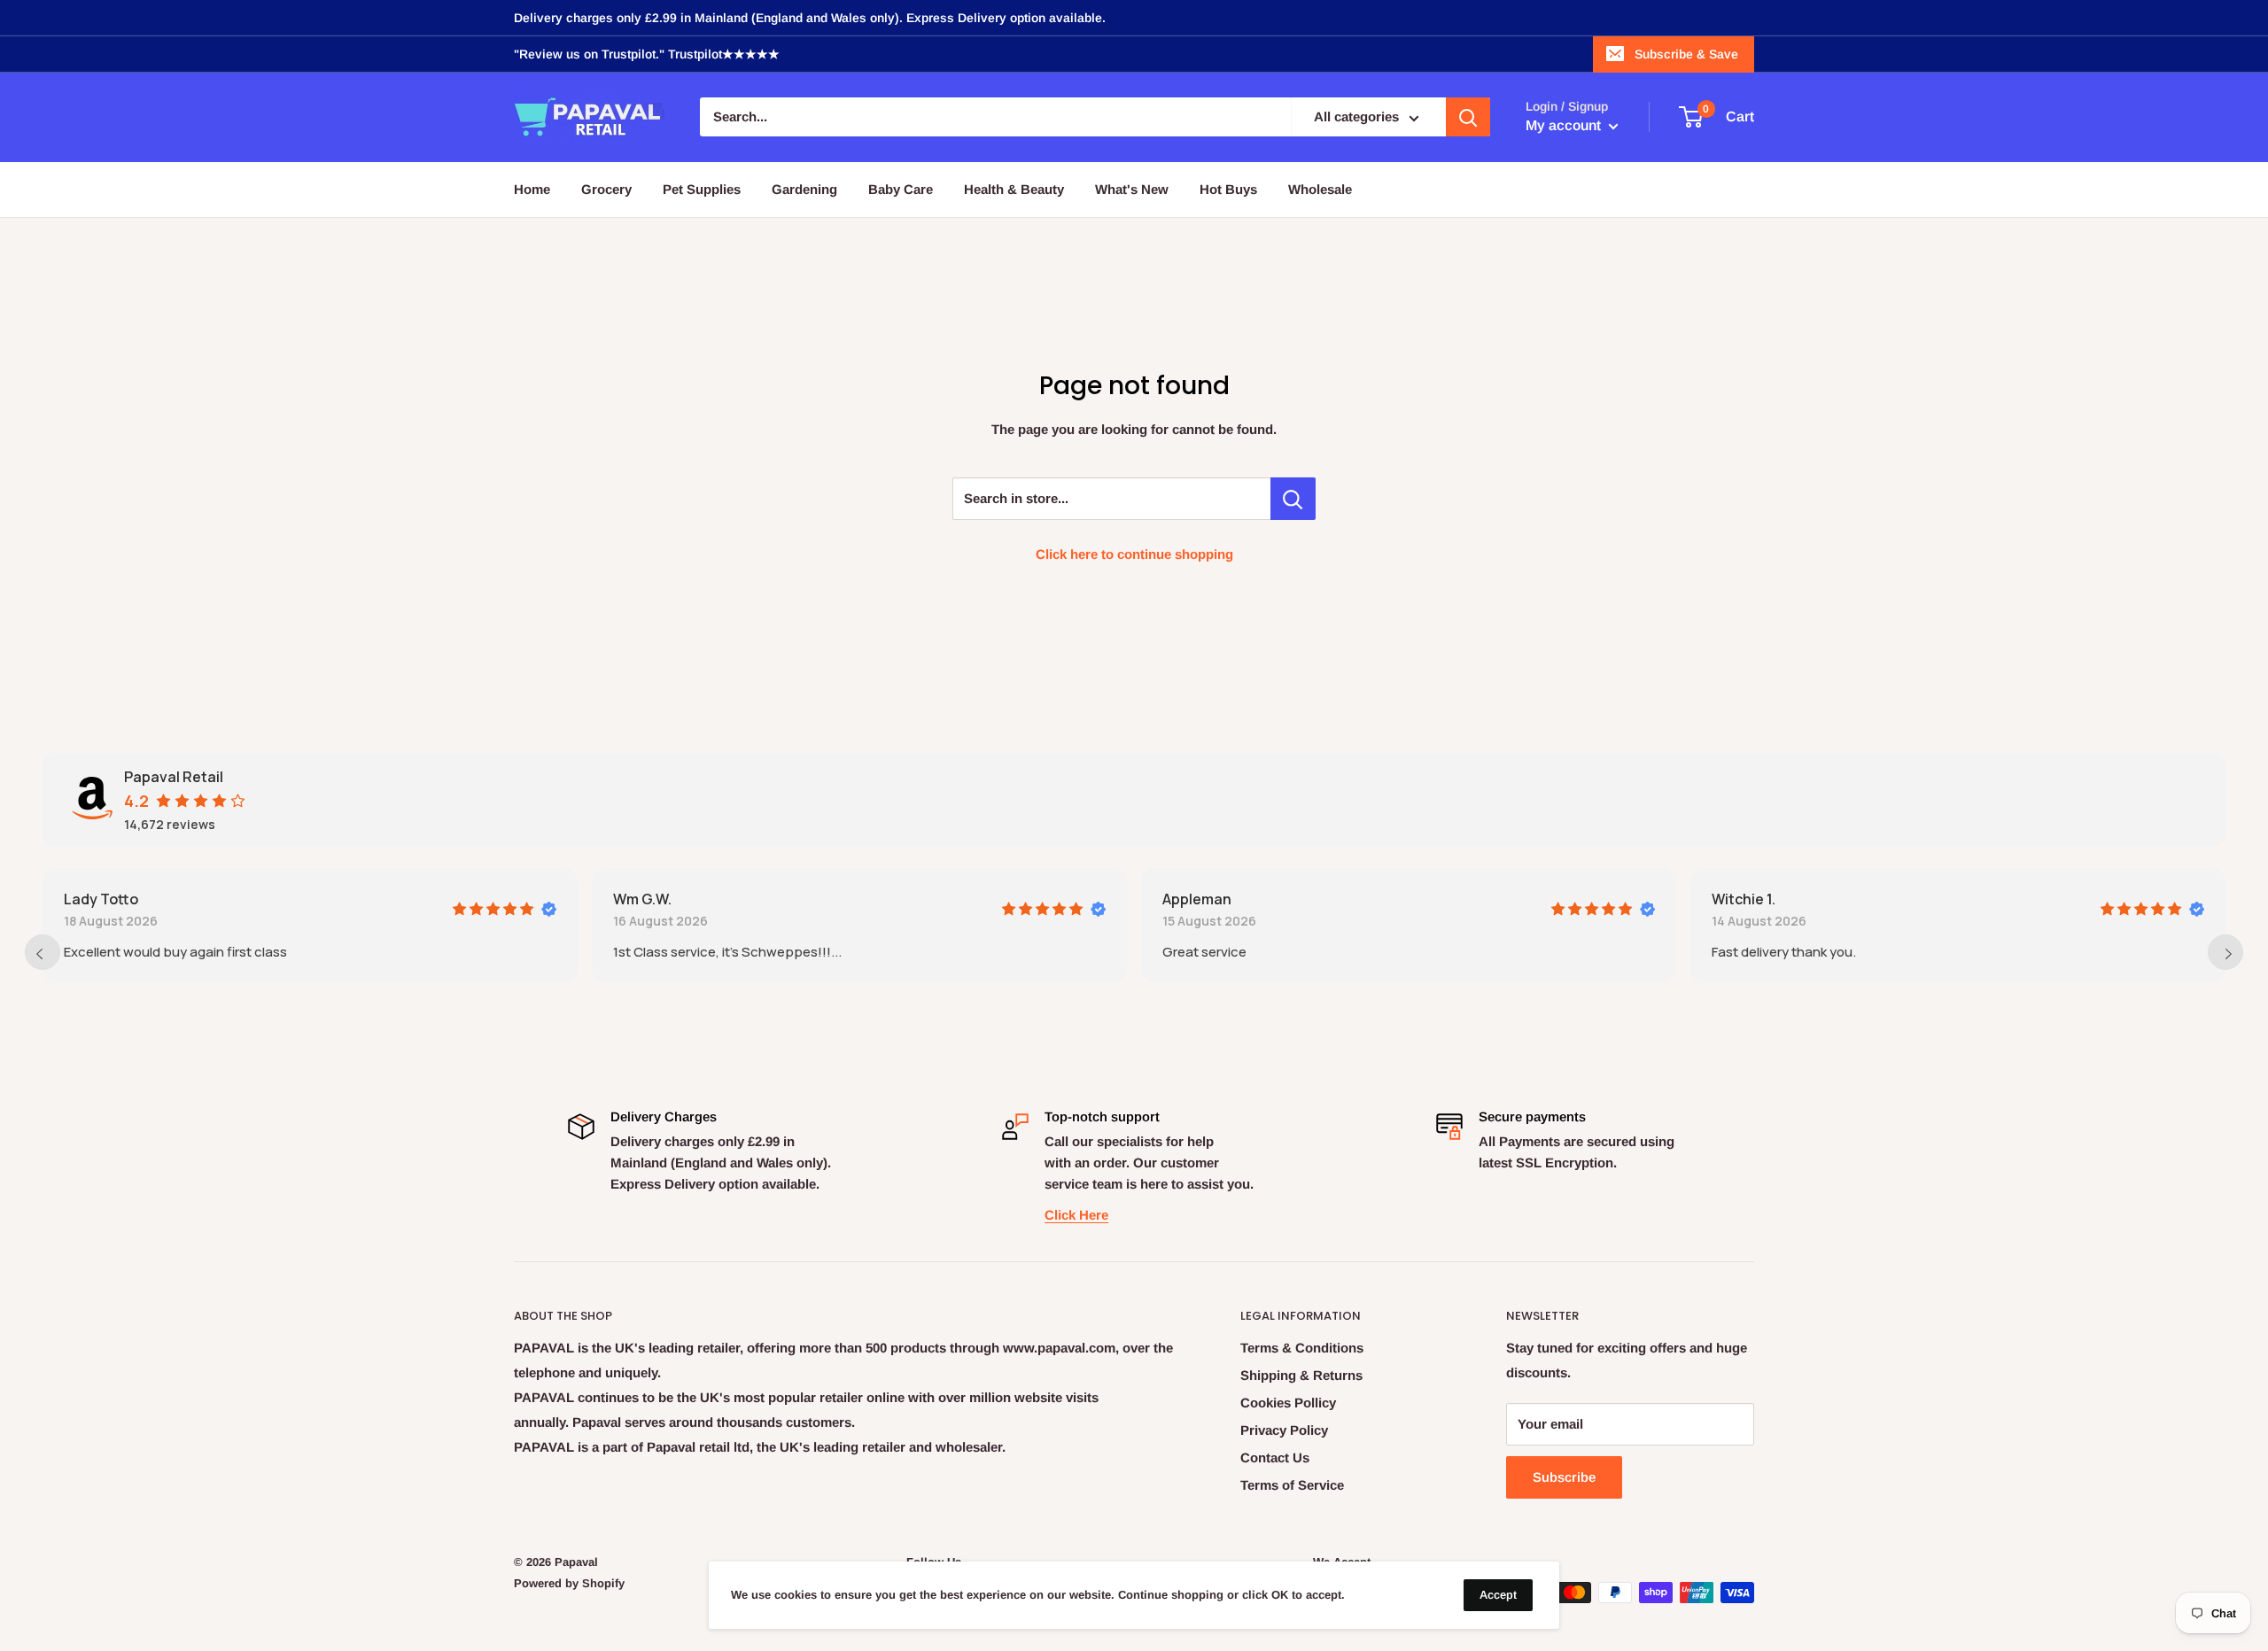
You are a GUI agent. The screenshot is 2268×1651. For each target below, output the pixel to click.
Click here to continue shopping (1134, 554)
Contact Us (1275, 1457)
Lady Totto (101, 899)
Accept (1498, 1595)
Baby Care (901, 189)
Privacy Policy (1284, 1430)
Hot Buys (1228, 189)
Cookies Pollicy (1288, 1403)
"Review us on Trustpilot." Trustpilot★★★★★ (647, 54)
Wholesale (1320, 189)
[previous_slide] (43, 952)
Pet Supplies (702, 189)
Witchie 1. (1744, 899)
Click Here (1076, 1215)
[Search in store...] (1293, 499)
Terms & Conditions (1302, 1348)
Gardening (804, 189)
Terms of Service (1292, 1485)
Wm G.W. (642, 899)
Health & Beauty (1014, 189)
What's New (1132, 189)
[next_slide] (2225, 952)
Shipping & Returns (1301, 1375)
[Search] (1468, 118)
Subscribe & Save (1686, 54)
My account (1565, 126)
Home (532, 189)
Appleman (1197, 899)
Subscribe (1564, 1477)
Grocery (606, 189)
